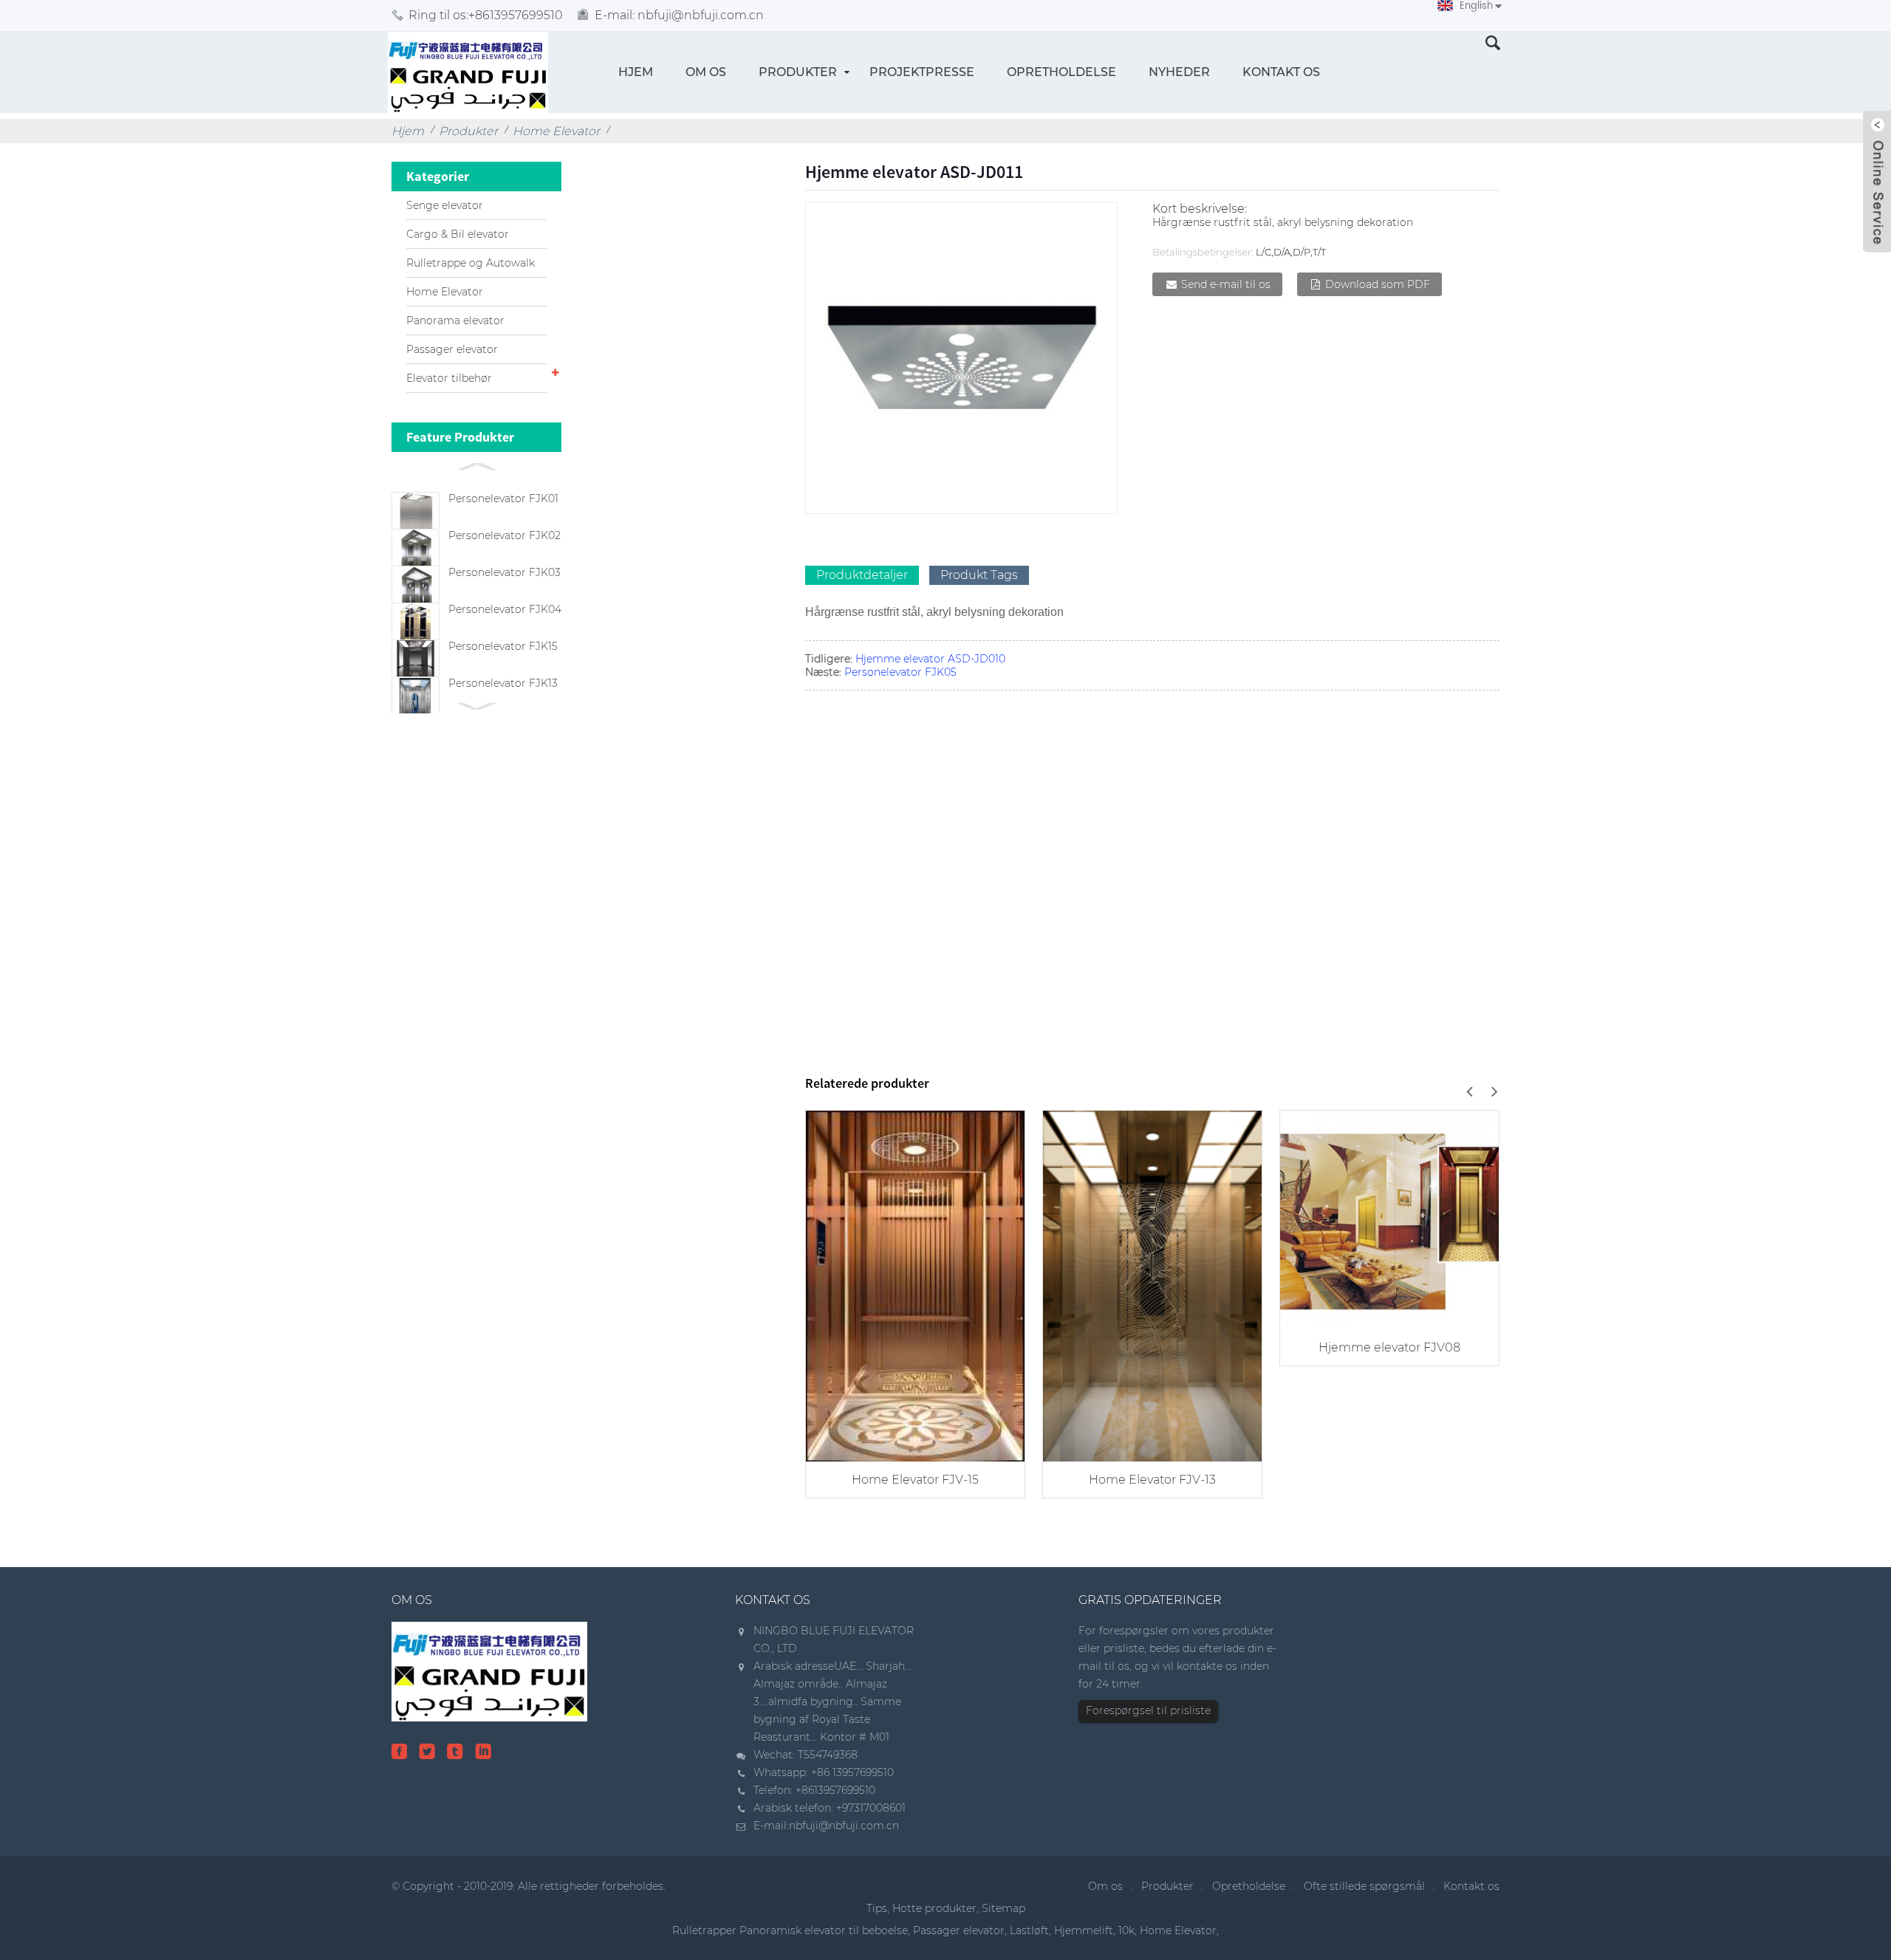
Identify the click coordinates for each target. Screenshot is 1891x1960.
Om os (706, 72)
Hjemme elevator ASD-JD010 (930, 659)
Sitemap (1003, 1908)
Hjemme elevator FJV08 (1389, 1347)
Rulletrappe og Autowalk (471, 263)
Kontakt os (1281, 72)
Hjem (636, 72)
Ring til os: (486, 15)
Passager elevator (452, 349)
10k (1126, 1930)
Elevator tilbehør (449, 378)
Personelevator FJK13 (503, 683)
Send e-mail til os (1226, 284)
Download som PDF (1378, 284)
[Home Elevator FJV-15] (915, 1285)
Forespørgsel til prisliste (1148, 1710)
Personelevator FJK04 (505, 609)
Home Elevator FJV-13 (1152, 1480)
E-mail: (679, 15)
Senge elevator (445, 205)
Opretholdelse (1061, 72)
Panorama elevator (455, 321)
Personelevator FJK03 (505, 572)
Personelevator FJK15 (503, 646)
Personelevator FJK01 (503, 498)
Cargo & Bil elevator (458, 234)
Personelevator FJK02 (505, 535)
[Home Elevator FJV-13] (1152, 1285)
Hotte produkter (934, 1908)
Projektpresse (922, 72)
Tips (877, 1908)
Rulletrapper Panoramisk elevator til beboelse (790, 1930)
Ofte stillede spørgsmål (1364, 1886)
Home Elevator (556, 131)
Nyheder (1179, 72)
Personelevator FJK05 (900, 672)
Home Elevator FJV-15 (915, 1480)
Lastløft (1029, 1930)
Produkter (798, 72)
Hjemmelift (1084, 1930)
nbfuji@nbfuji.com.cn (844, 1826)
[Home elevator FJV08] (1389, 1218)
